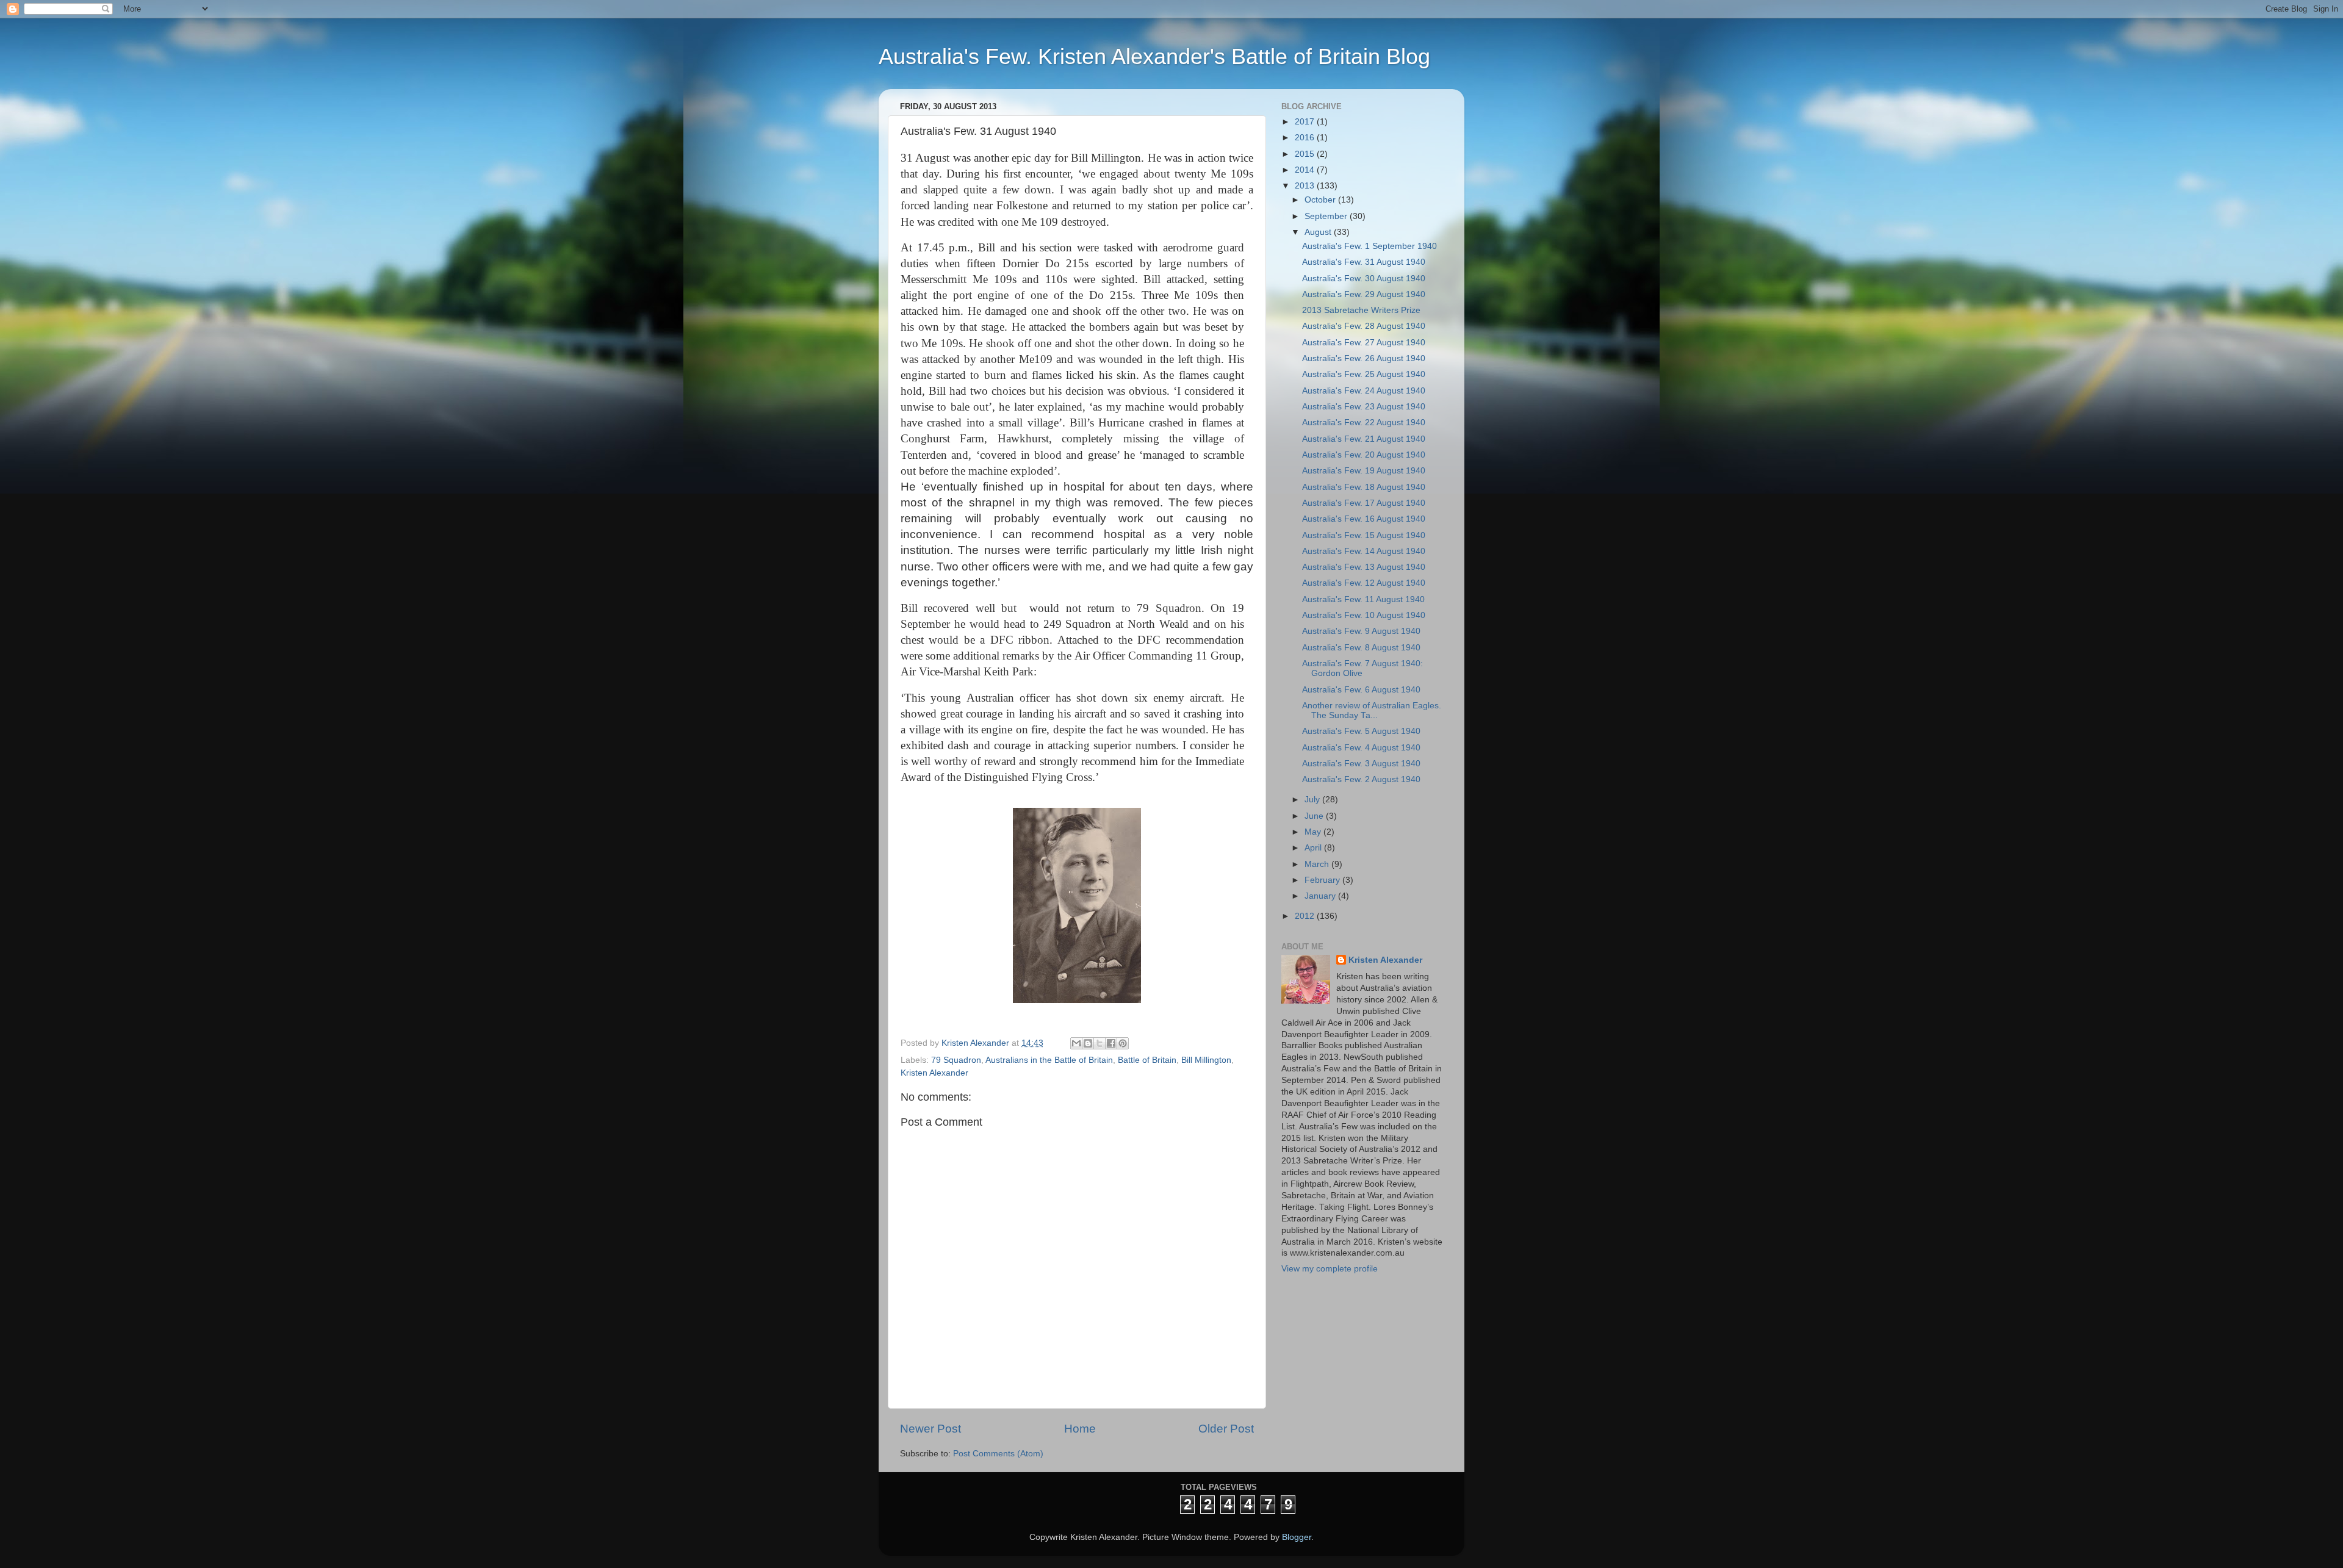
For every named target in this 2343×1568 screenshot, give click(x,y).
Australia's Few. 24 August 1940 (1364, 391)
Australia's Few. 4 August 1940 (1361, 748)
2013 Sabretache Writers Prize (1361, 310)
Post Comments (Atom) (998, 1454)
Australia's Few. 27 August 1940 (1364, 343)
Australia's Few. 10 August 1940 (1364, 615)
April (1314, 848)
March (1318, 864)
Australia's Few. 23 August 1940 (1364, 407)
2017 (1306, 122)
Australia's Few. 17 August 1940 (1364, 503)
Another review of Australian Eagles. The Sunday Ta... (1372, 710)
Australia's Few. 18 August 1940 (1364, 487)
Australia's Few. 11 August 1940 (1363, 599)
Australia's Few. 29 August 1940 (1364, 294)
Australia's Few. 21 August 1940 (1364, 439)
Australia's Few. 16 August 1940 (1364, 519)
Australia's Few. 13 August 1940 (1364, 567)
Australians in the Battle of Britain (1049, 1060)
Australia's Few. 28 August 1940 (1364, 326)
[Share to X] (1100, 1043)
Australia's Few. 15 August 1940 (1364, 535)
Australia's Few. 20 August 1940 (1364, 455)
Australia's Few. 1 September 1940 (1369, 246)
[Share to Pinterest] (1123, 1043)
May (1314, 832)
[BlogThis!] (1088, 1043)
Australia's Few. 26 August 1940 (1364, 358)
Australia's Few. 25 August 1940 (1364, 374)
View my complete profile (1330, 1269)
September (1327, 216)
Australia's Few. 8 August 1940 (1361, 648)
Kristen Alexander (934, 1073)
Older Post (1226, 1429)
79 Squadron (956, 1060)
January (1321, 896)
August (1319, 232)
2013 (1306, 186)
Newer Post (930, 1429)
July (1313, 800)
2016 (1306, 138)
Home (1080, 1429)
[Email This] (1076, 1043)
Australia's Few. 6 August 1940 (1361, 690)
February (1323, 880)
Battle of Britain (1147, 1060)
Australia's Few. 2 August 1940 (1361, 779)
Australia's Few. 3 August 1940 (1361, 764)
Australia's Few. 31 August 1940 (1364, 262)
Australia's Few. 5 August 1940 (1361, 731)
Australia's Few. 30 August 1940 (1364, 279)
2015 (1306, 154)
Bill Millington (1206, 1060)
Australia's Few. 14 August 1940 (1364, 551)
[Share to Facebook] (1111, 1043)
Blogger (1297, 1537)
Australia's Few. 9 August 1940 (1361, 631)
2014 (1306, 170)
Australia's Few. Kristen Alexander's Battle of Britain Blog (1154, 56)
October (1321, 200)
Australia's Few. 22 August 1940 (1364, 423)
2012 (1306, 916)
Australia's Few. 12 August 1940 (1364, 583)
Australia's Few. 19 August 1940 (1364, 471)
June (1315, 816)
